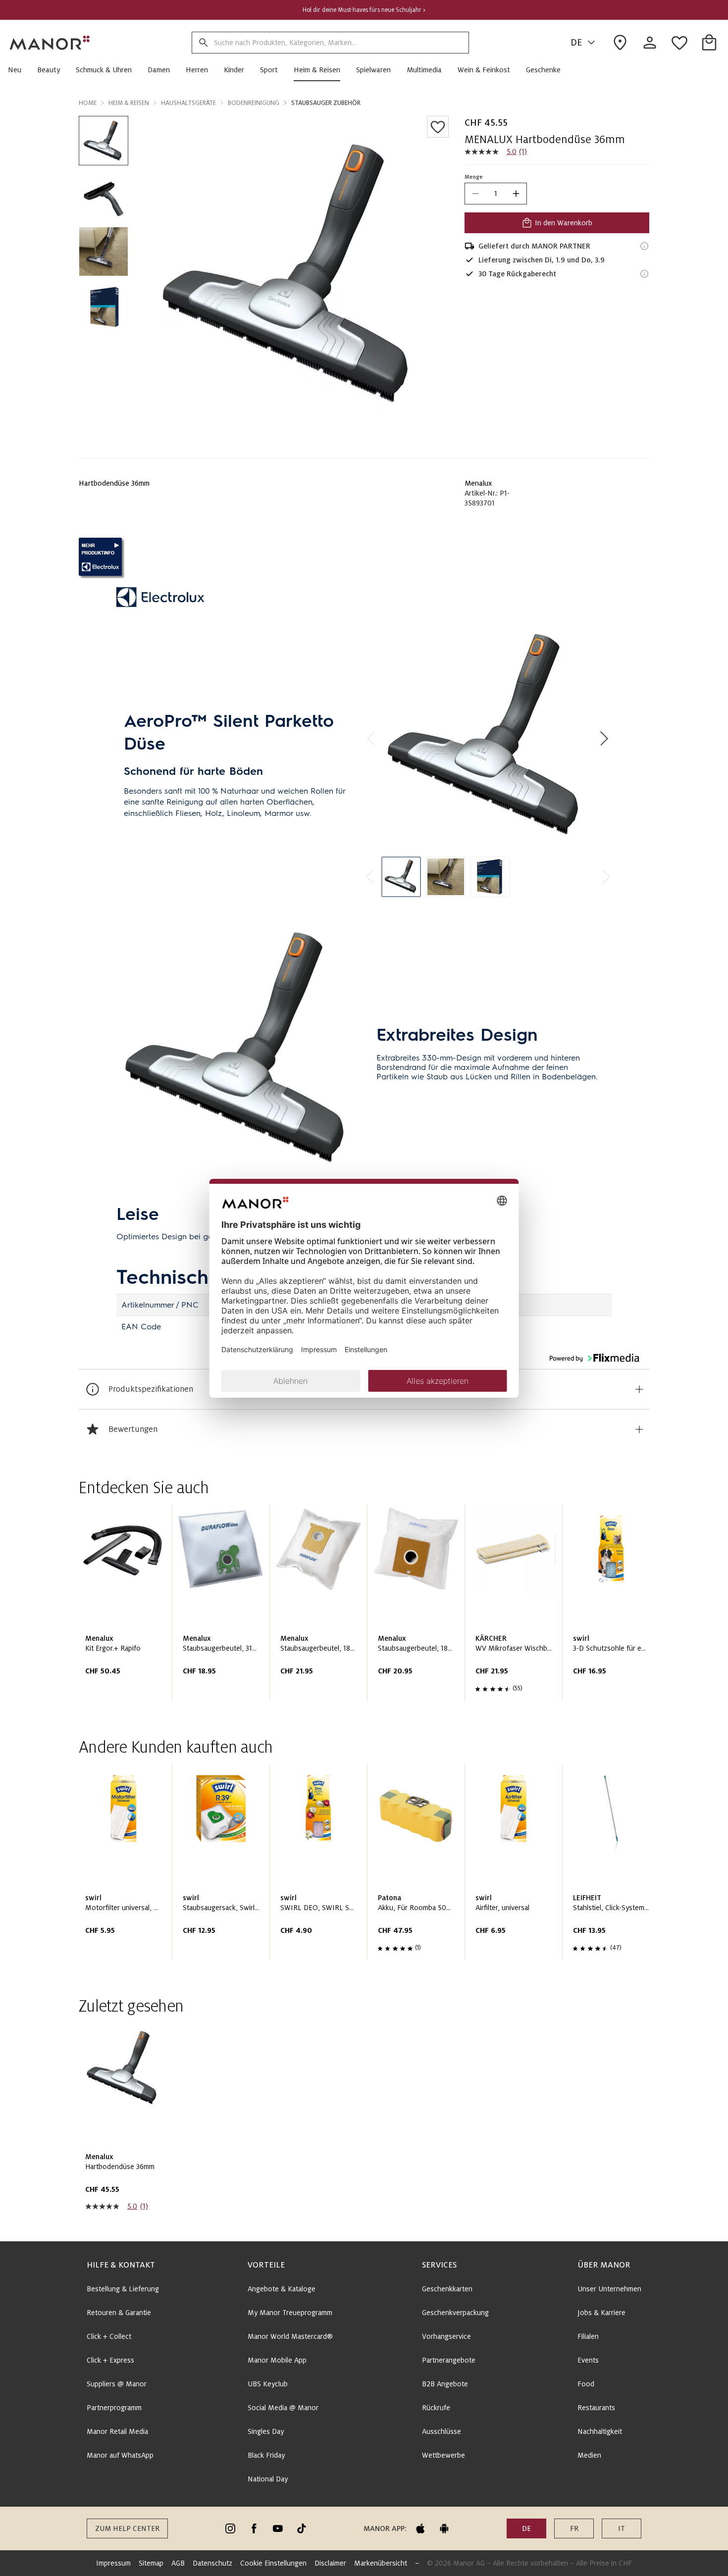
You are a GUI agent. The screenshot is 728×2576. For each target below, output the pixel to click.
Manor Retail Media (117, 2431)
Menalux (478, 483)
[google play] (444, 2528)
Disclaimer (330, 2563)
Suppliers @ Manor (117, 2384)
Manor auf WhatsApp (120, 2455)
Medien (589, 2455)
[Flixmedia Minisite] (364, 558)
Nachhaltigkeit (600, 2431)
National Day (268, 2479)
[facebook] (254, 2528)
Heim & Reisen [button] (129, 103)
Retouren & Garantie (119, 2313)
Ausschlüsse (442, 2431)
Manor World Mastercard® (290, 2336)
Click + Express (110, 2360)
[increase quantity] (516, 194)
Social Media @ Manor (283, 2408)
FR (574, 2528)
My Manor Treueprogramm (290, 2313)
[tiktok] (302, 2528)
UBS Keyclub (268, 2384)
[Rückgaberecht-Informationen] (644, 274)
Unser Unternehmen (609, 2289)
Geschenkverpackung (455, 2313)
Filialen (588, 2336)
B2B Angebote (445, 2384)
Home (88, 103)
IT (622, 2528)
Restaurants (596, 2408)
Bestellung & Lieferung (123, 2289)
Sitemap (151, 2563)
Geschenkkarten (447, 2289)
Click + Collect (109, 2336)
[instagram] (230, 2528)
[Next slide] (614, 1607)
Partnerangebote (449, 2360)
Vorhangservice (446, 2336)
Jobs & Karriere (601, 2313)
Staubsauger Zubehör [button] (326, 103)
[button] (19, 70)
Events (588, 2360)
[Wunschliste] (438, 127)
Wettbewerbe (443, 2455)
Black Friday (266, 2455)
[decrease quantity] (475, 194)
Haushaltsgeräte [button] (188, 103)
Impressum (113, 2563)
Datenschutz (212, 2563)
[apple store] (420, 2528)
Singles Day (266, 2431)
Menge (474, 177)
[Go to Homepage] (50, 43)
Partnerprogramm (114, 2408)
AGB (178, 2563)
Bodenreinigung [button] (254, 103)
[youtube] (278, 2528)
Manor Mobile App (277, 2360)
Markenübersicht (381, 2563)
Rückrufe (436, 2408)
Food (586, 2384)
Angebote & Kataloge (282, 2289)
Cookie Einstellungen (273, 2563)
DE (576, 43)
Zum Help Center (127, 2528)
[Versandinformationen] (644, 246)
